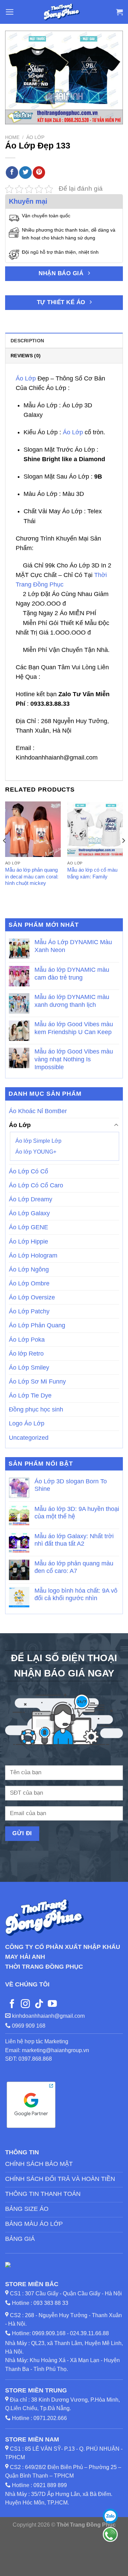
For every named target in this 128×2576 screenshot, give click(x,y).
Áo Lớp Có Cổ (29, 1171)
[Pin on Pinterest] (39, 173)
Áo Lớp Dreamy (31, 1200)
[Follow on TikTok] (39, 2004)
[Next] (123, 854)
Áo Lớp (35, 137)
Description (27, 341)
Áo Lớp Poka (27, 1340)
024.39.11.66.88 (89, 2333)
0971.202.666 (50, 2418)
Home (12, 137)
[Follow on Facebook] (12, 2004)
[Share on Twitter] (25, 173)
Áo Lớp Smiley (29, 1368)
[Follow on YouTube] (52, 2004)
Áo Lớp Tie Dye (30, 1396)
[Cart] (119, 12)
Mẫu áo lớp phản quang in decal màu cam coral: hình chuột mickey (32, 876)
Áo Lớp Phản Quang (37, 1326)
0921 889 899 (50, 2485)
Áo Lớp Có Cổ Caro (36, 1185)
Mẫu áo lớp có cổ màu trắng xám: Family (92, 873)
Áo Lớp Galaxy (29, 1214)
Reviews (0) (26, 356)
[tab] (64, 340)
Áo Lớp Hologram (33, 1255)
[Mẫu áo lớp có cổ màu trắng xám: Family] (95, 829)
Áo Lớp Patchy (29, 1312)
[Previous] (5, 854)
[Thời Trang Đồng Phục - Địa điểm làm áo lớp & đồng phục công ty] (62, 12)
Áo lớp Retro (26, 1354)
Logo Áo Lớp (27, 1424)
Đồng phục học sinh (36, 1410)
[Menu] (10, 12)
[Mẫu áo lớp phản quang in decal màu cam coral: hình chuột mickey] (33, 829)
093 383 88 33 (51, 2303)
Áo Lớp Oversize (32, 1298)
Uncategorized (29, 1438)
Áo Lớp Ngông (29, 1269)
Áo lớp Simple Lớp (38, 1141)
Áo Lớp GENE (29, 1228)
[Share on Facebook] (12, 173)
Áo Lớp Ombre (29, 1283)
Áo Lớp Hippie (29, 1242)
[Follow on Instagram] (25, 2004)
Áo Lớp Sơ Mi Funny (37, 1381)
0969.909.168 (49, 2333)
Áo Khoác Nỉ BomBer (38, 1111)
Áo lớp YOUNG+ (36, 1152)
